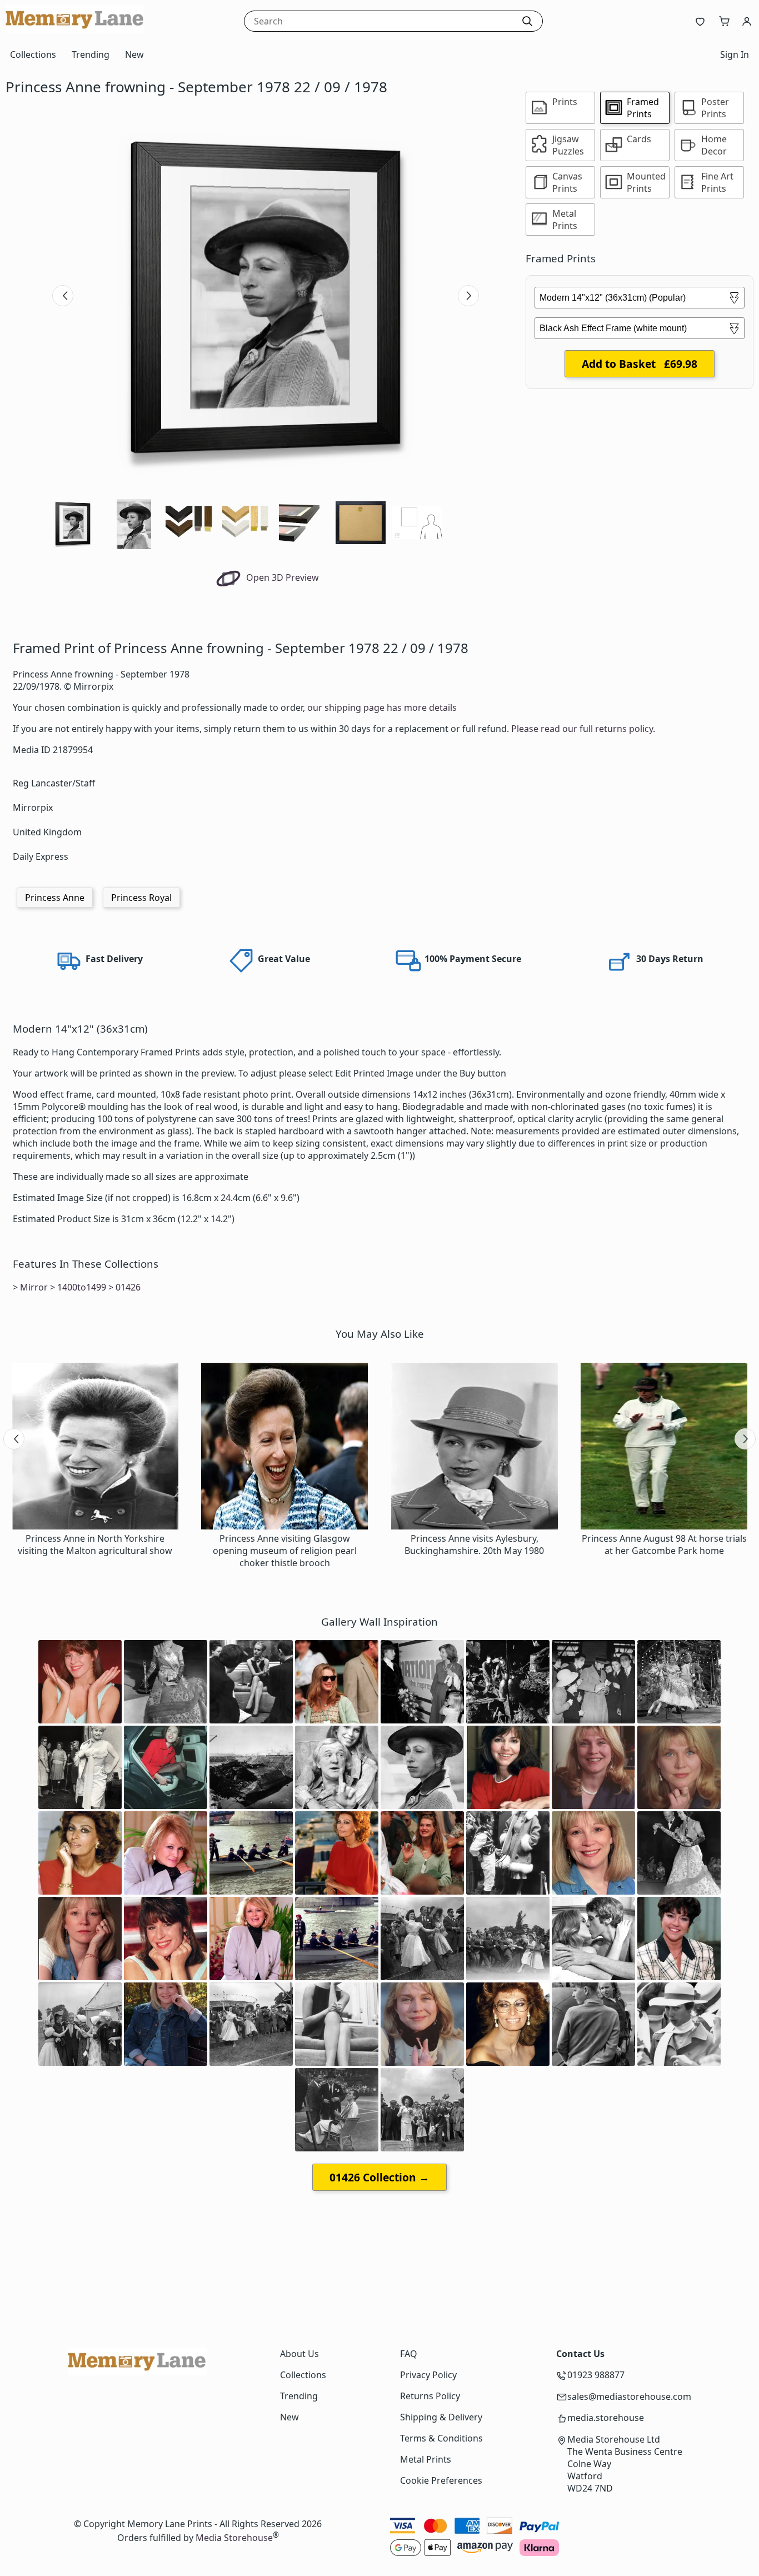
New (134, 54)
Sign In (735, 54)
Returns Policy (430, 2396)
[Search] (527, 21)
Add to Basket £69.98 (640, 364)
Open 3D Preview (281, 577)
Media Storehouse (234, 2538)
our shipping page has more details (382, 707)
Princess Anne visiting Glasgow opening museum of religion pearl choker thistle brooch (285, 1551)
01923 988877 (596, 2375)
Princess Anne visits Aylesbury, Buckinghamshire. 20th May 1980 (474, 1544)
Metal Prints (426, 2459)
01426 (128, 1287)
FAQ (409, 2354)
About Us (299, 2354)
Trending (91, 54)
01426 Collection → (379, 2177)
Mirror (34, 1287)
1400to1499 (82, 1287)
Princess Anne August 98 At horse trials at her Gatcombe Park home (664, 1544)
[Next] (468, 296)
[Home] (75, 30)
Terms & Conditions (441, 2438)
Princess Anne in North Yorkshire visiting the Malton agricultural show (95, 1544)
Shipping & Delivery (441, 2417)
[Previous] (63, 296)
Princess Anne (55, 898)
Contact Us (580, 2354)
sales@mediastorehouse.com (629, 2396)
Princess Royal (141, 898)
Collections (33, 54)
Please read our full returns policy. (583, 729)
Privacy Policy (428, 2375)
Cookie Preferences (441, 2480)
